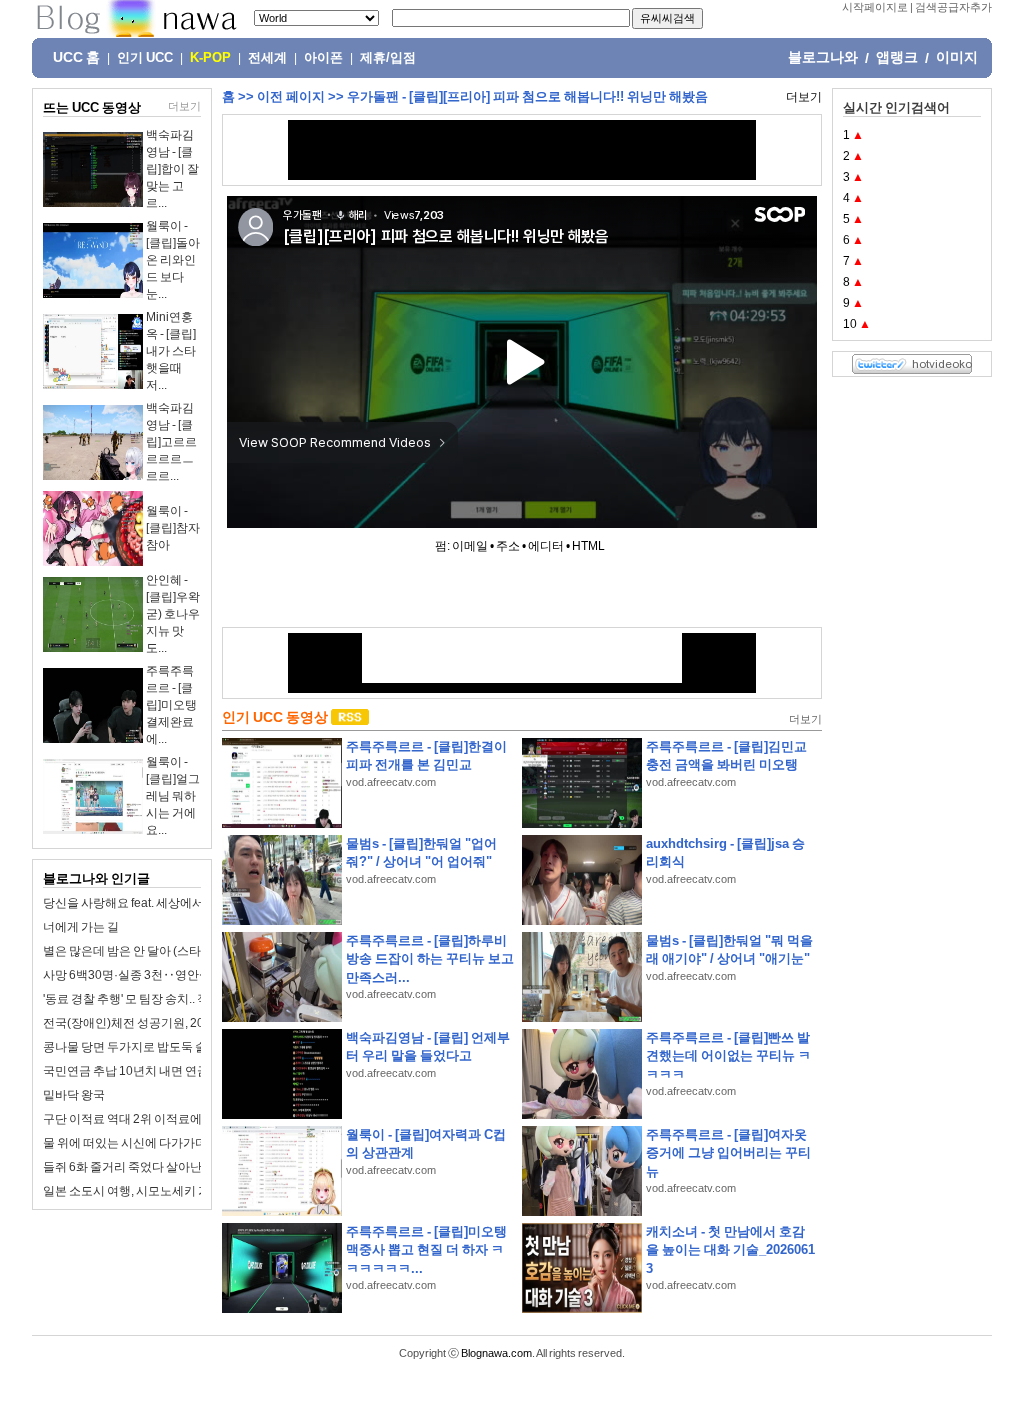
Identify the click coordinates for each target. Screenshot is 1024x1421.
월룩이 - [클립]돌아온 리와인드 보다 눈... (173, 260)
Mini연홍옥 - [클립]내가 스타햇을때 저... (171, 351)
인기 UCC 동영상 (275, 717)
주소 (508, 546)
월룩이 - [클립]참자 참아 (173, 528)
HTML (588, 546)
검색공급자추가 (953, 7)
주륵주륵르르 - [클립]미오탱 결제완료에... (171, 705)
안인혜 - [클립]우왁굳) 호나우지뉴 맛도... (173, 614)
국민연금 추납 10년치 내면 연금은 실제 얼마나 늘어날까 (189, 1071)
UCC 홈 (76, 57)
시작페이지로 (875, 7)
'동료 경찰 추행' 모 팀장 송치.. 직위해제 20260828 (173, 999)
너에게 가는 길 (81, 927)
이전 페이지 (291, 96)
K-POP (210, 58)
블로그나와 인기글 (96, 878)
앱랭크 (897, 57)
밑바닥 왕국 (74, 1095)
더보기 (184, 106)
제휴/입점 (388, 58)
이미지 (957, 57)
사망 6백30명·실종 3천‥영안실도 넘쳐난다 (158, 975)
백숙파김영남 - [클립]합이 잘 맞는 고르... (172, 169)
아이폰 (323, 58)
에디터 (546, 546)
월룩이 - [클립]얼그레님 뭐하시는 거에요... (173, 796)
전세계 (267, 58)
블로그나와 (823, 57)
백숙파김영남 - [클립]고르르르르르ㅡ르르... (171, 442)
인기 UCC (145, 58)
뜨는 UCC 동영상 (92, 107)
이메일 (470, 546)
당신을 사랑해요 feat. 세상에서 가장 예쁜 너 (156, 903)
